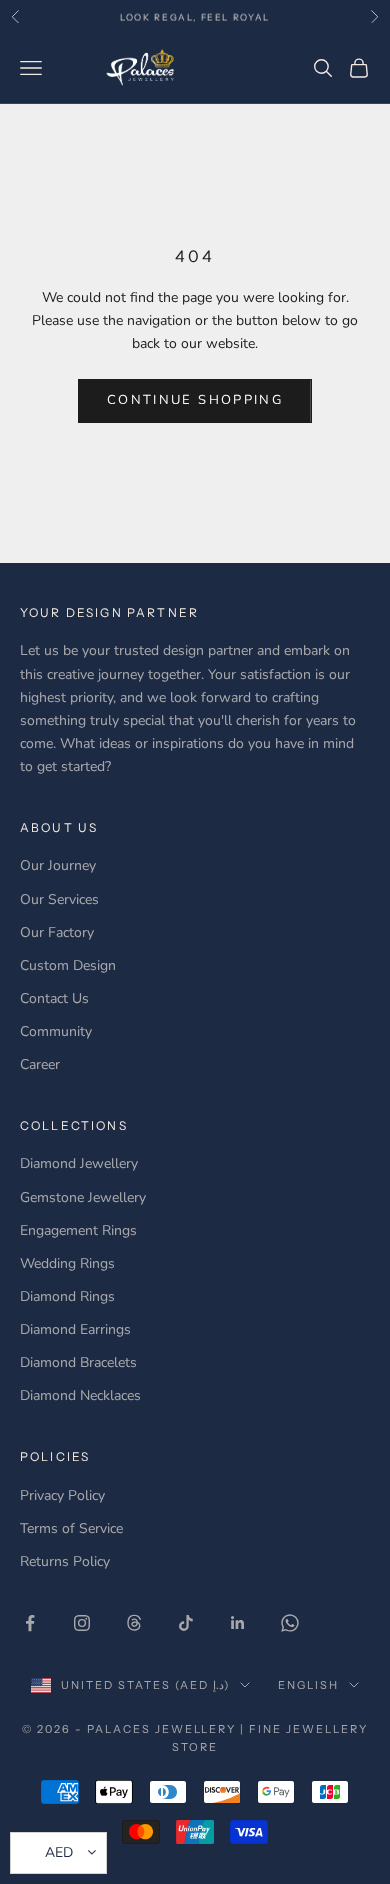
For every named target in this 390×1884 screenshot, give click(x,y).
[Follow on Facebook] (30, 1623)
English (308, 1685)
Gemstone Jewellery (83, 1197)
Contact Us (54, 998)
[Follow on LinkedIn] (238, 1623)
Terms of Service (71, 1528)
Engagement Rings (78, 1230)
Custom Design (68, 965)
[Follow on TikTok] (186, 1623)
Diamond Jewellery (79, 1163)
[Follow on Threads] (134, 1623)
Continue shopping (195, 400)
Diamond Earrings (75, 1329)
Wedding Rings (67, 1263)
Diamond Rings (67, 1296)
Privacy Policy (62, 1495)
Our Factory (57, 932)
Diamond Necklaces (80, 1395)
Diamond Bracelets (78, 1362)
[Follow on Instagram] (82, 1623)
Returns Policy (65, 1561)
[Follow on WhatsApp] (290, 1623)
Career (40, 1064)
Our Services (59, 899)
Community (56, 1031)
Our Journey (58, 865)
